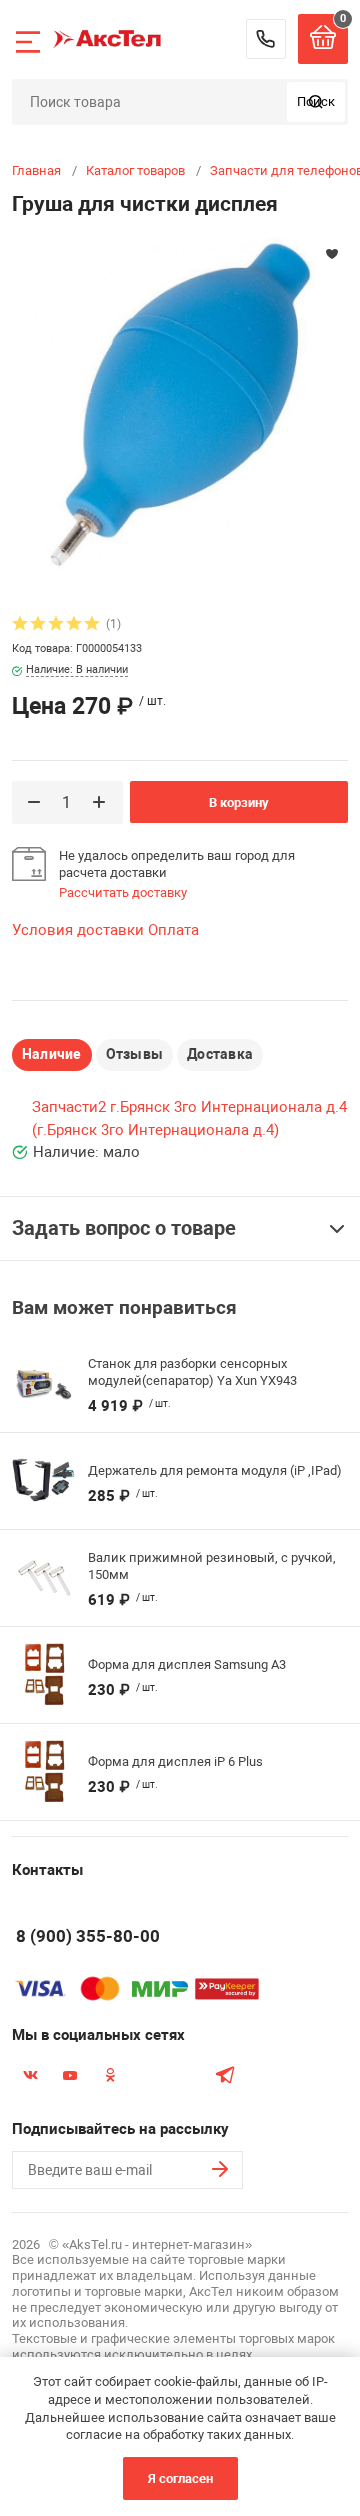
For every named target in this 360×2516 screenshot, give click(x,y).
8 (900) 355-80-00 (266, 39)
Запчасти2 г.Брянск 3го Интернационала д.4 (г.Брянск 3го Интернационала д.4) (189, 1118)
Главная (36, 170)
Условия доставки (78, 930)
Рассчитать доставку (123, 892)
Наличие (52, 1054)
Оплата (173, 930)
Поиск (316, 101)
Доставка (220, 1054)
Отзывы (134, 1054)
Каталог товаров (135, 170)
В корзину (239, 802)
